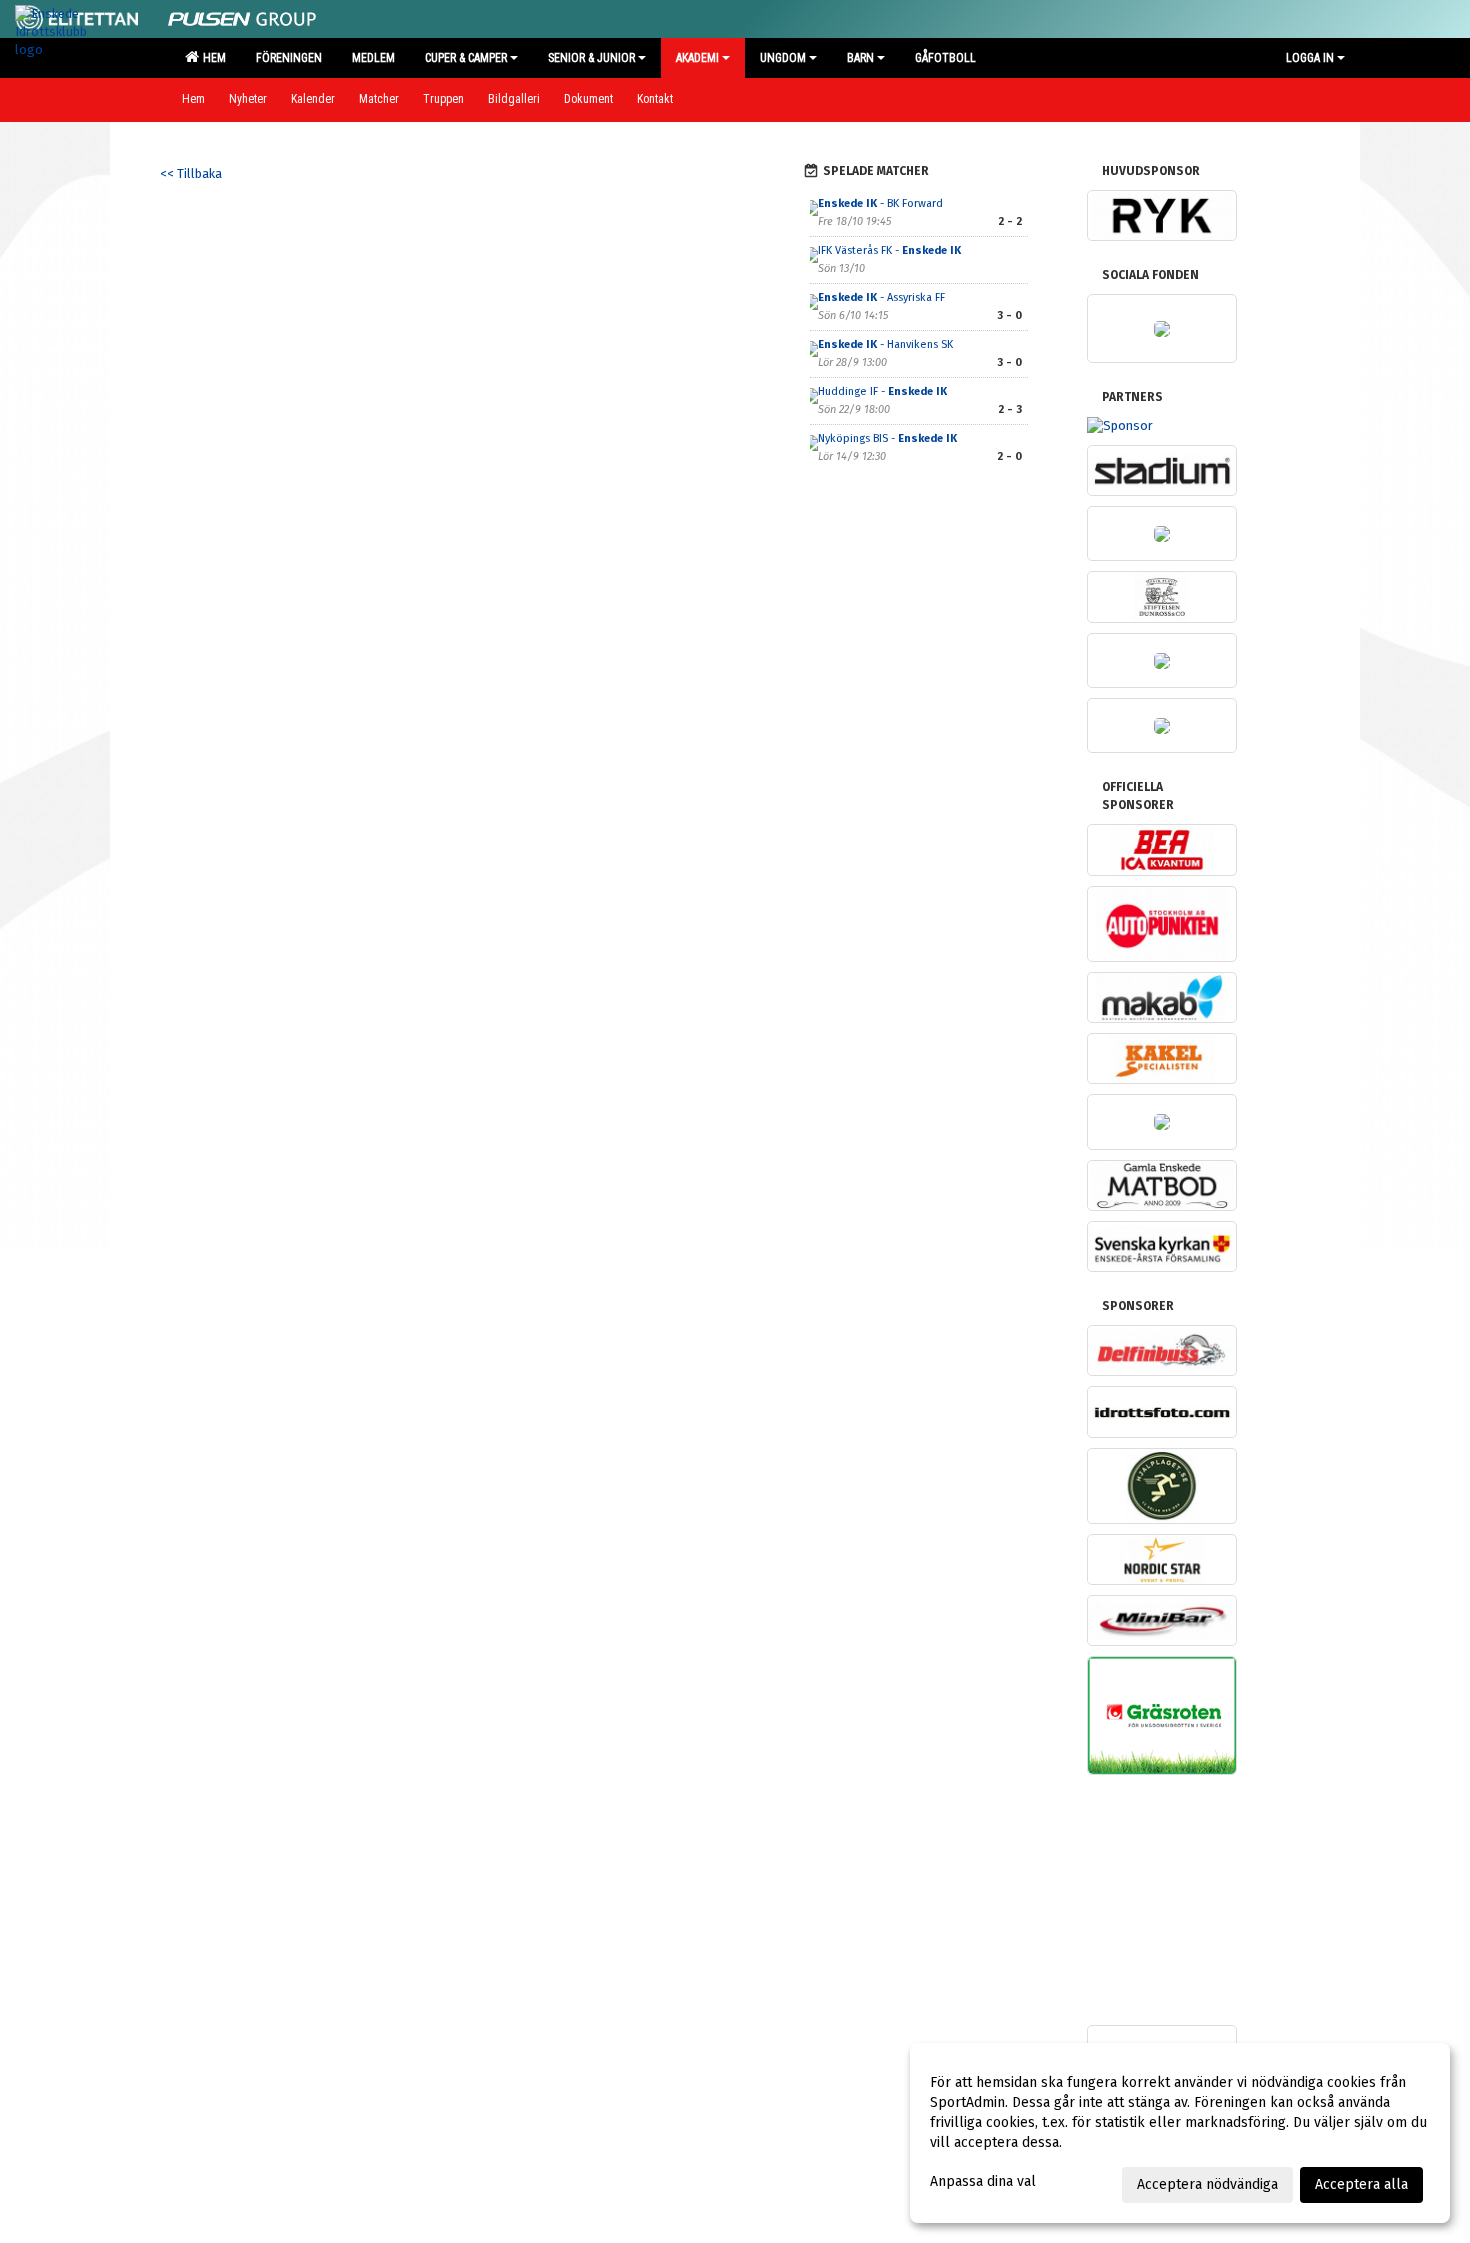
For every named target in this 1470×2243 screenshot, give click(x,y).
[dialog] (1180, 2133)
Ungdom (783, 58)
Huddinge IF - (882, 391)
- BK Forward (880, 203)
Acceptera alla (1361, 2184)
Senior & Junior (591, 58)
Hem (211, 58)
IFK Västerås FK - (889, 250)
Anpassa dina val (983, 2181)
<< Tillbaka (191, 173)
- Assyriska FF (881, 297)
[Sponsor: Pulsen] (242, 15)
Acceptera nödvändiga (1207, 2184)
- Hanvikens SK (885, 344)
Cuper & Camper (466, 58)
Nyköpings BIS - (887, 438)
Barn (860, 58)
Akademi (697, 58)
